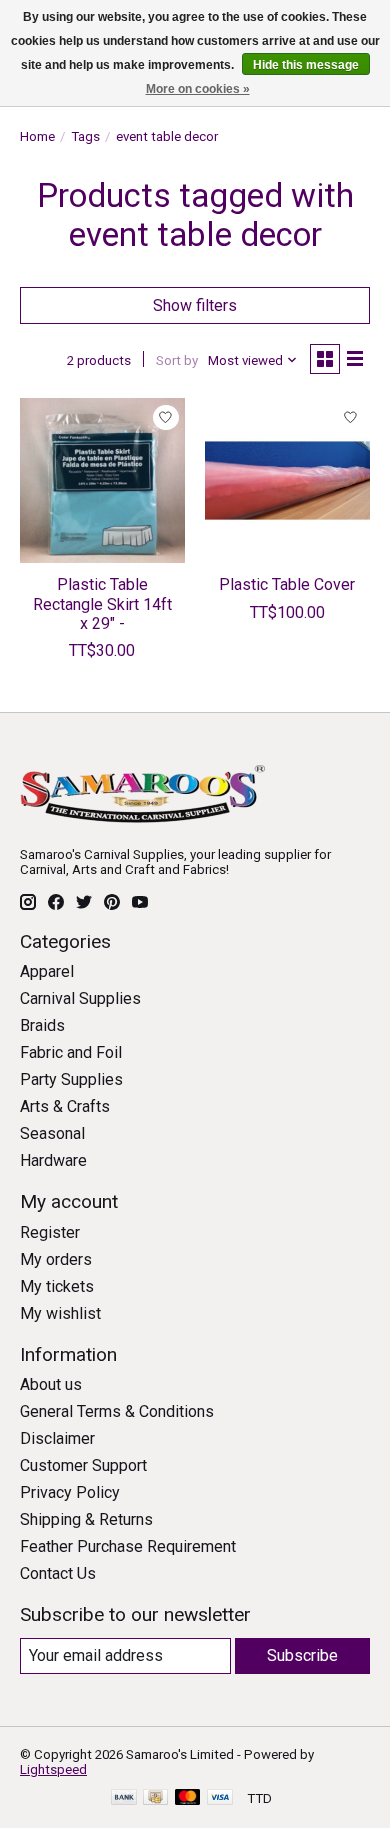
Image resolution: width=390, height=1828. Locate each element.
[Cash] (155, 1798)
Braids (42, 1025)
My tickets (57, 1286)
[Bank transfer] (124, 1798)
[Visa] (220, 1798)
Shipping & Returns (86, 1519)
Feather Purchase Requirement (128, 1546)
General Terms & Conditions (117, 1411)
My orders (56, 1259)
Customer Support (83, 1465)
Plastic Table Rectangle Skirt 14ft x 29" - (102, 603)
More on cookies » (198, 89)
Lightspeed (53, 1769)
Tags (85, 136)
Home (37, 136)
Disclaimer (57, 1438)
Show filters (195, 305)
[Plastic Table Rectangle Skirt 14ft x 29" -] (102, 480)
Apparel (47, 971)
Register (50, 1232)
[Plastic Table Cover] (287, 480)
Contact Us (58, 1573)
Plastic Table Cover (287, 584)
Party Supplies (71, 1079)
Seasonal (52, 1133)
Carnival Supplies (80, 998)
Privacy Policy (70, 1492)
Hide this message (306, 65)
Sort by (177, 360)
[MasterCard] (188, 1798)
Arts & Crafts (65, 1106)
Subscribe (302, 1655)
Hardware (53, 1160)
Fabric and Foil (71, 1052)
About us (51, 1384)
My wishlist (60, 1313)
